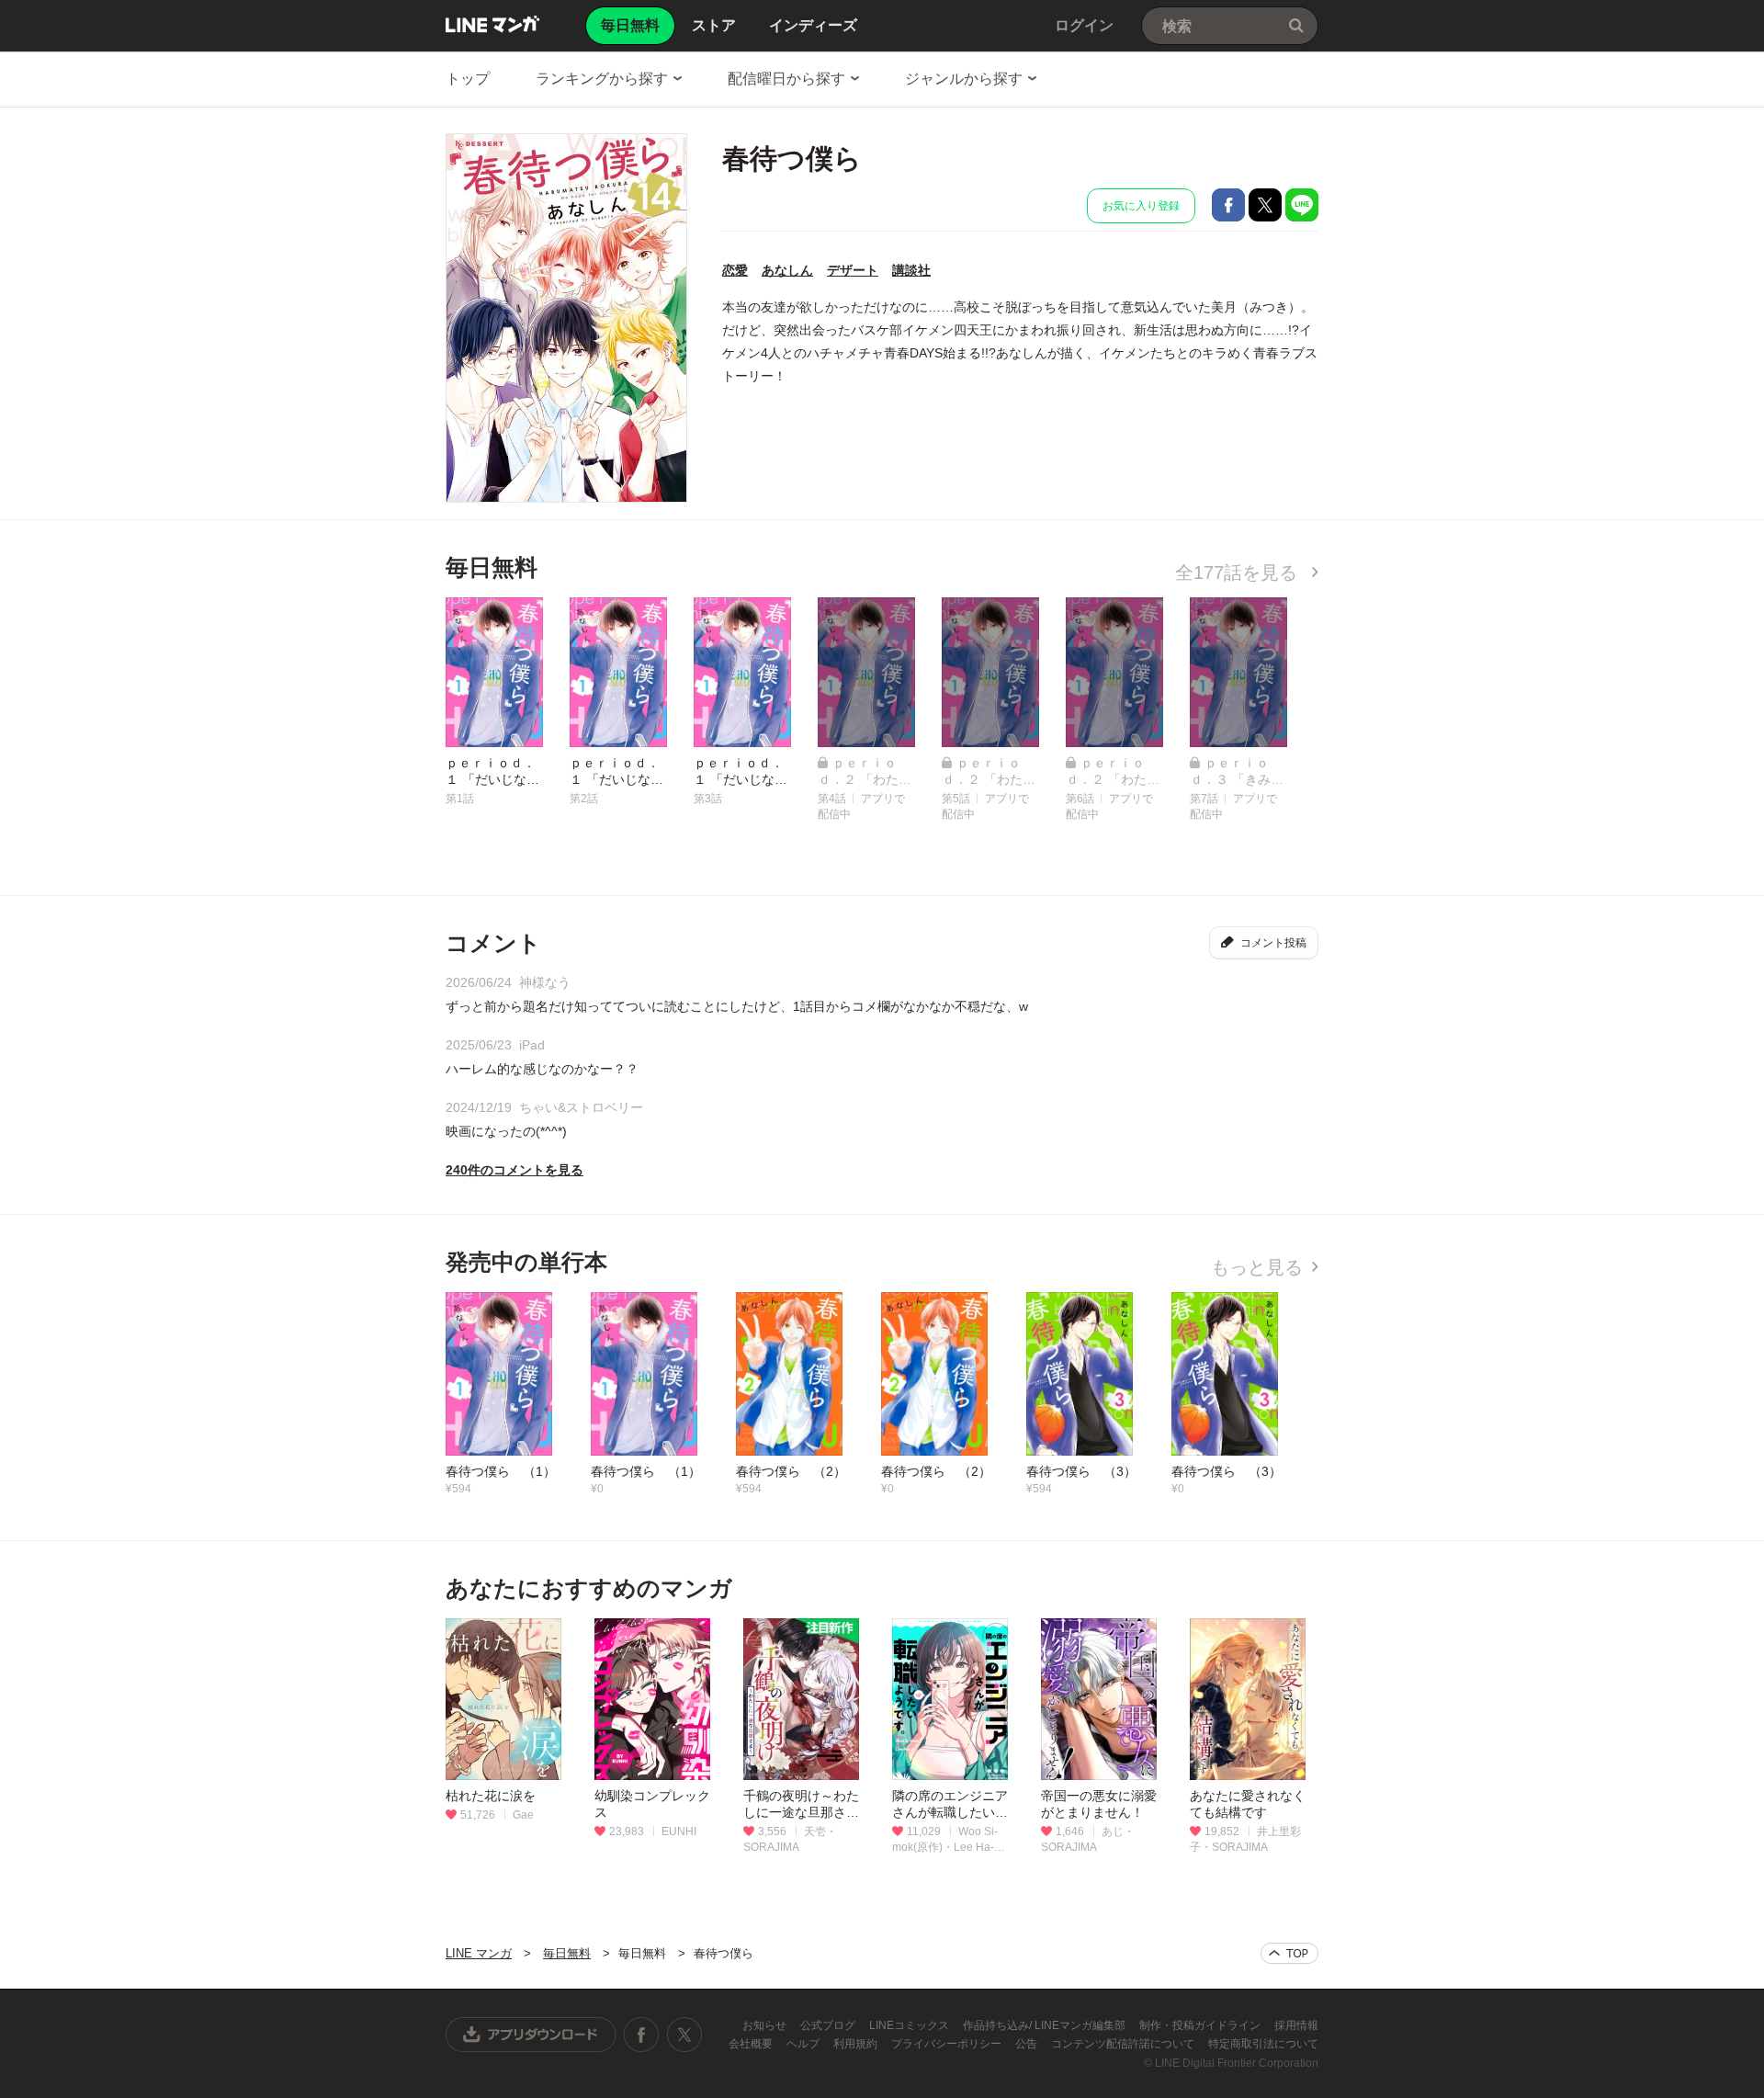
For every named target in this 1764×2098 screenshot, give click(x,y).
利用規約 (857, 2044)
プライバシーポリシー (948, 2044)
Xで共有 (1265, 205)
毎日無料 (567, 1953)
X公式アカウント (684, 2035)
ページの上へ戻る (1289, 1953)
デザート (853, 270)
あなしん (787, 270)
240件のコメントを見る (514, 1170)
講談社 (911, 270)
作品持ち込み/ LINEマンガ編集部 (1046, 2025)
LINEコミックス (910, 2025)
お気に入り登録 (1141, 206)
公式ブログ (829, 2025)
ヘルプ (804, 2044)
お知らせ (766, 2025)
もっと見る (1257, 1267)
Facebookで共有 (1228, 205)
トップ (468, 79)
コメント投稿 (1273, 943)
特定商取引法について (1263, 2044)
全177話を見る (1239, 573)
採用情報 (1296, 2025)
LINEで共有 (1302, 205)
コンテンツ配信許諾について (1124, 2044)
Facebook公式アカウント (641, 2035)
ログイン (1084, 25)
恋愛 (735, 270)
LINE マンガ (492, 24)
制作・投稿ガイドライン (1201, 2025)
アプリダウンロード (531, 2035)
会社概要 (752, 2044)
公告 (1028, 2044)
